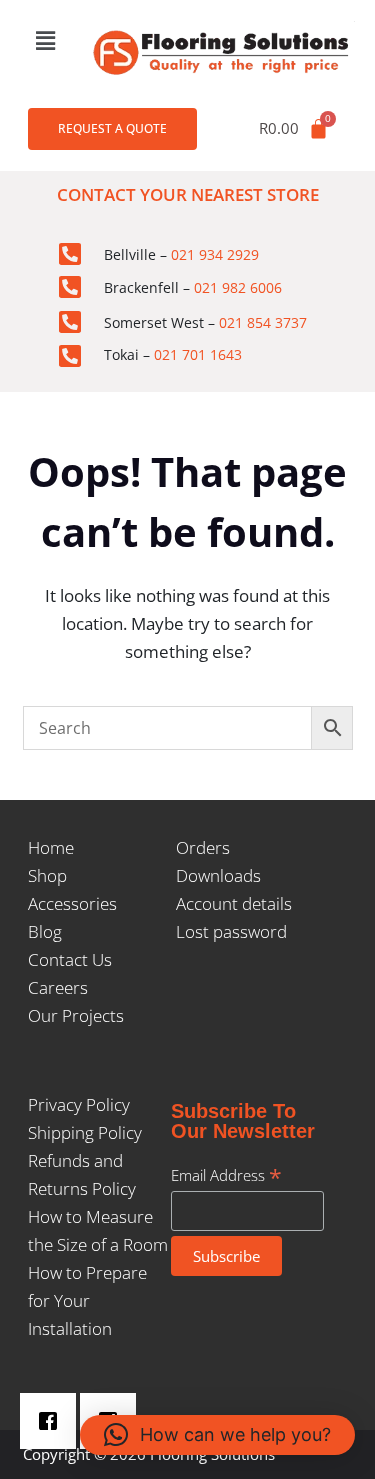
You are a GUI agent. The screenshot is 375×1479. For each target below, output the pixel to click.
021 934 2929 (215, 254)
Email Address (226, 1175)
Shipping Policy (85, 1132)
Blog (45, 931)
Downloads (218, 875)
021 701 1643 (198, 354)
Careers (58, 987)
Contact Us (70, 959)
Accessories (72, 903)
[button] (45, 40)
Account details (234, 903)
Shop (47, 875)
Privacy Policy (79, 1104)
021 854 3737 (263, 322)
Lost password (231, 931)
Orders (203, 847)
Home (51, 847)
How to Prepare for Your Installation (87, 1300)
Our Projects (76, 1015)
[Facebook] (53, 1421)
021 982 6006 (238, 287)
